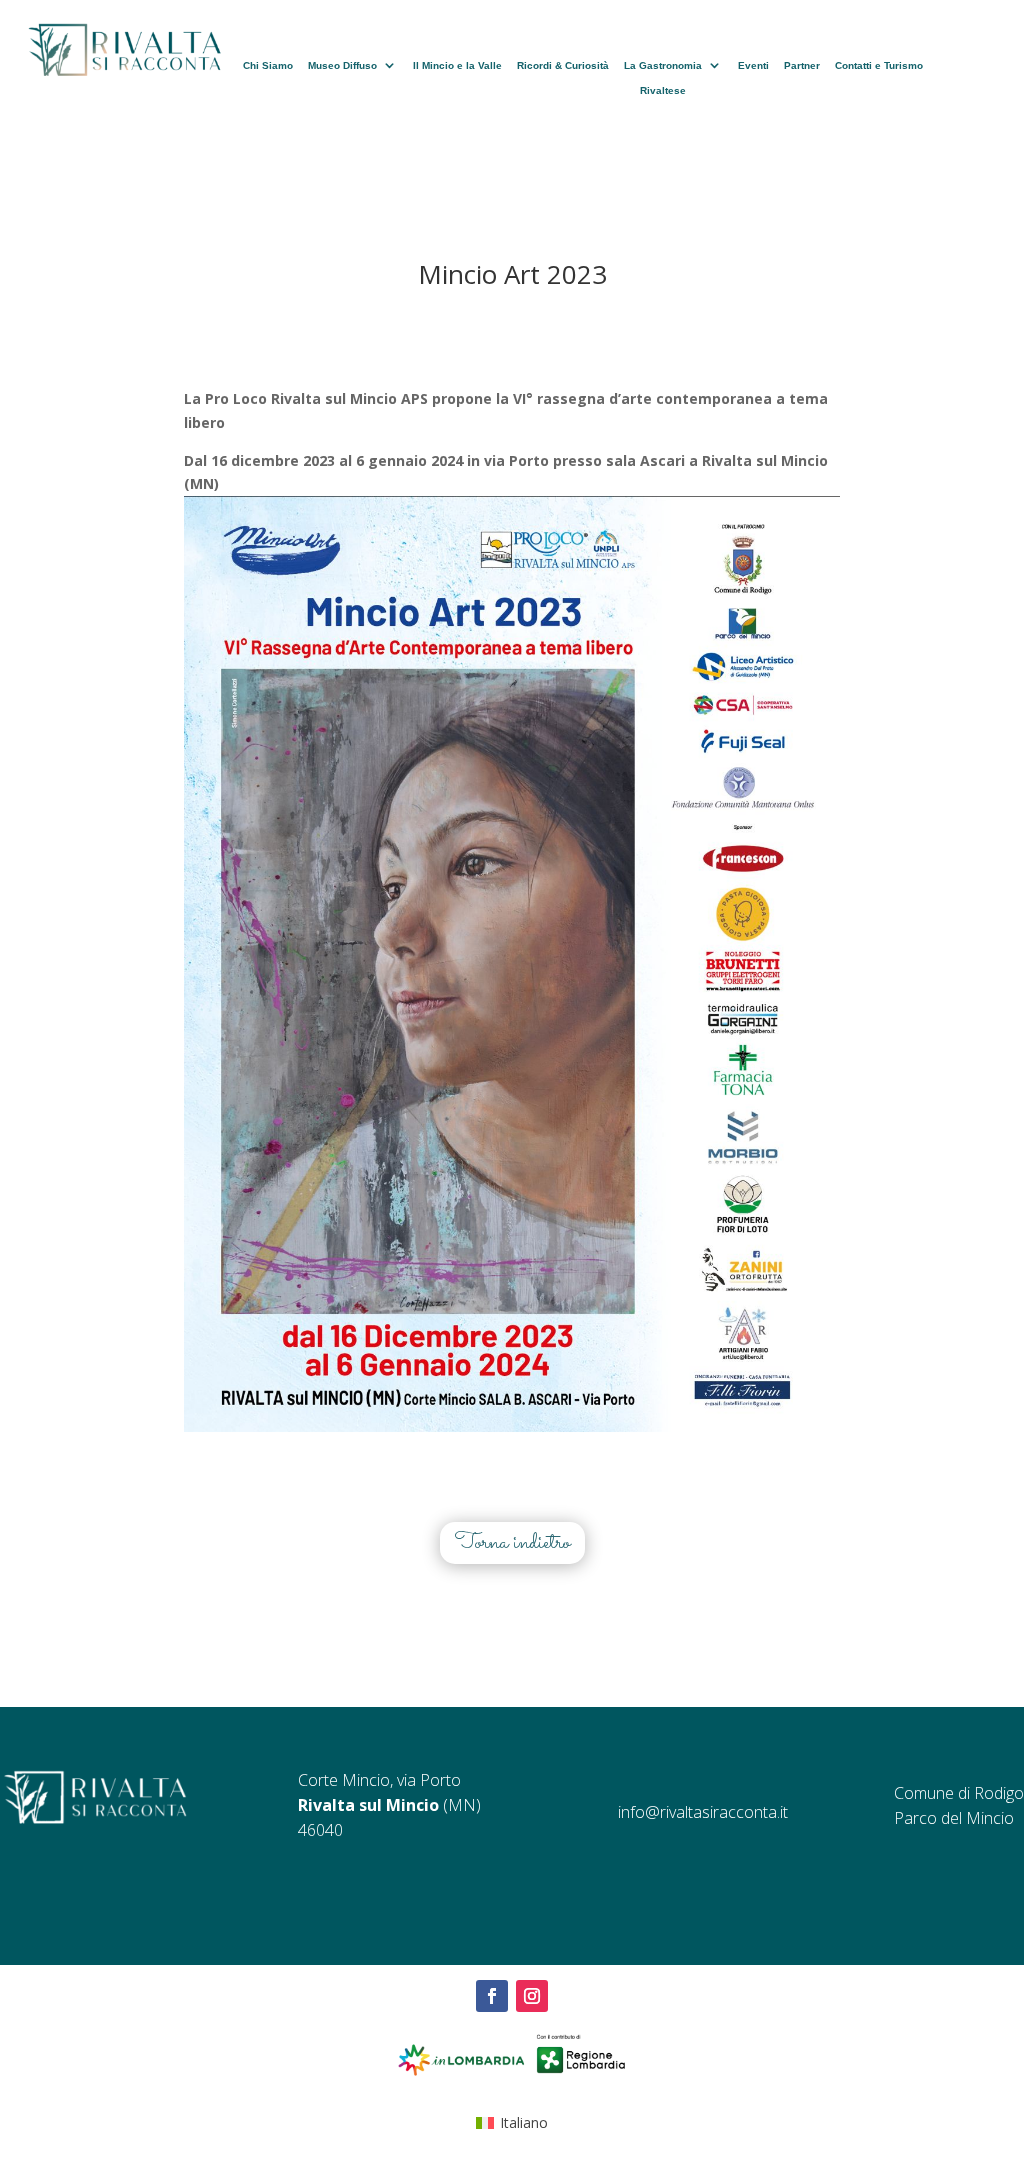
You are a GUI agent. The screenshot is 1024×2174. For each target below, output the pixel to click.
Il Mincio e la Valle (457, 65)
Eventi (753, 65)
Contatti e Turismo (879, 65)
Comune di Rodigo (959, 1793)
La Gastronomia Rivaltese (663, 78)
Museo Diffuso (342, 65)
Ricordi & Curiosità (563, 65)
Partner (802, 65)
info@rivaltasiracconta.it (703, 1812)
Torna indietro (512, 1543)
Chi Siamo (268, 65)
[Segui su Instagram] (532, 1996)
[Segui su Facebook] (492, 1996)
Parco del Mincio (954, 1818)
